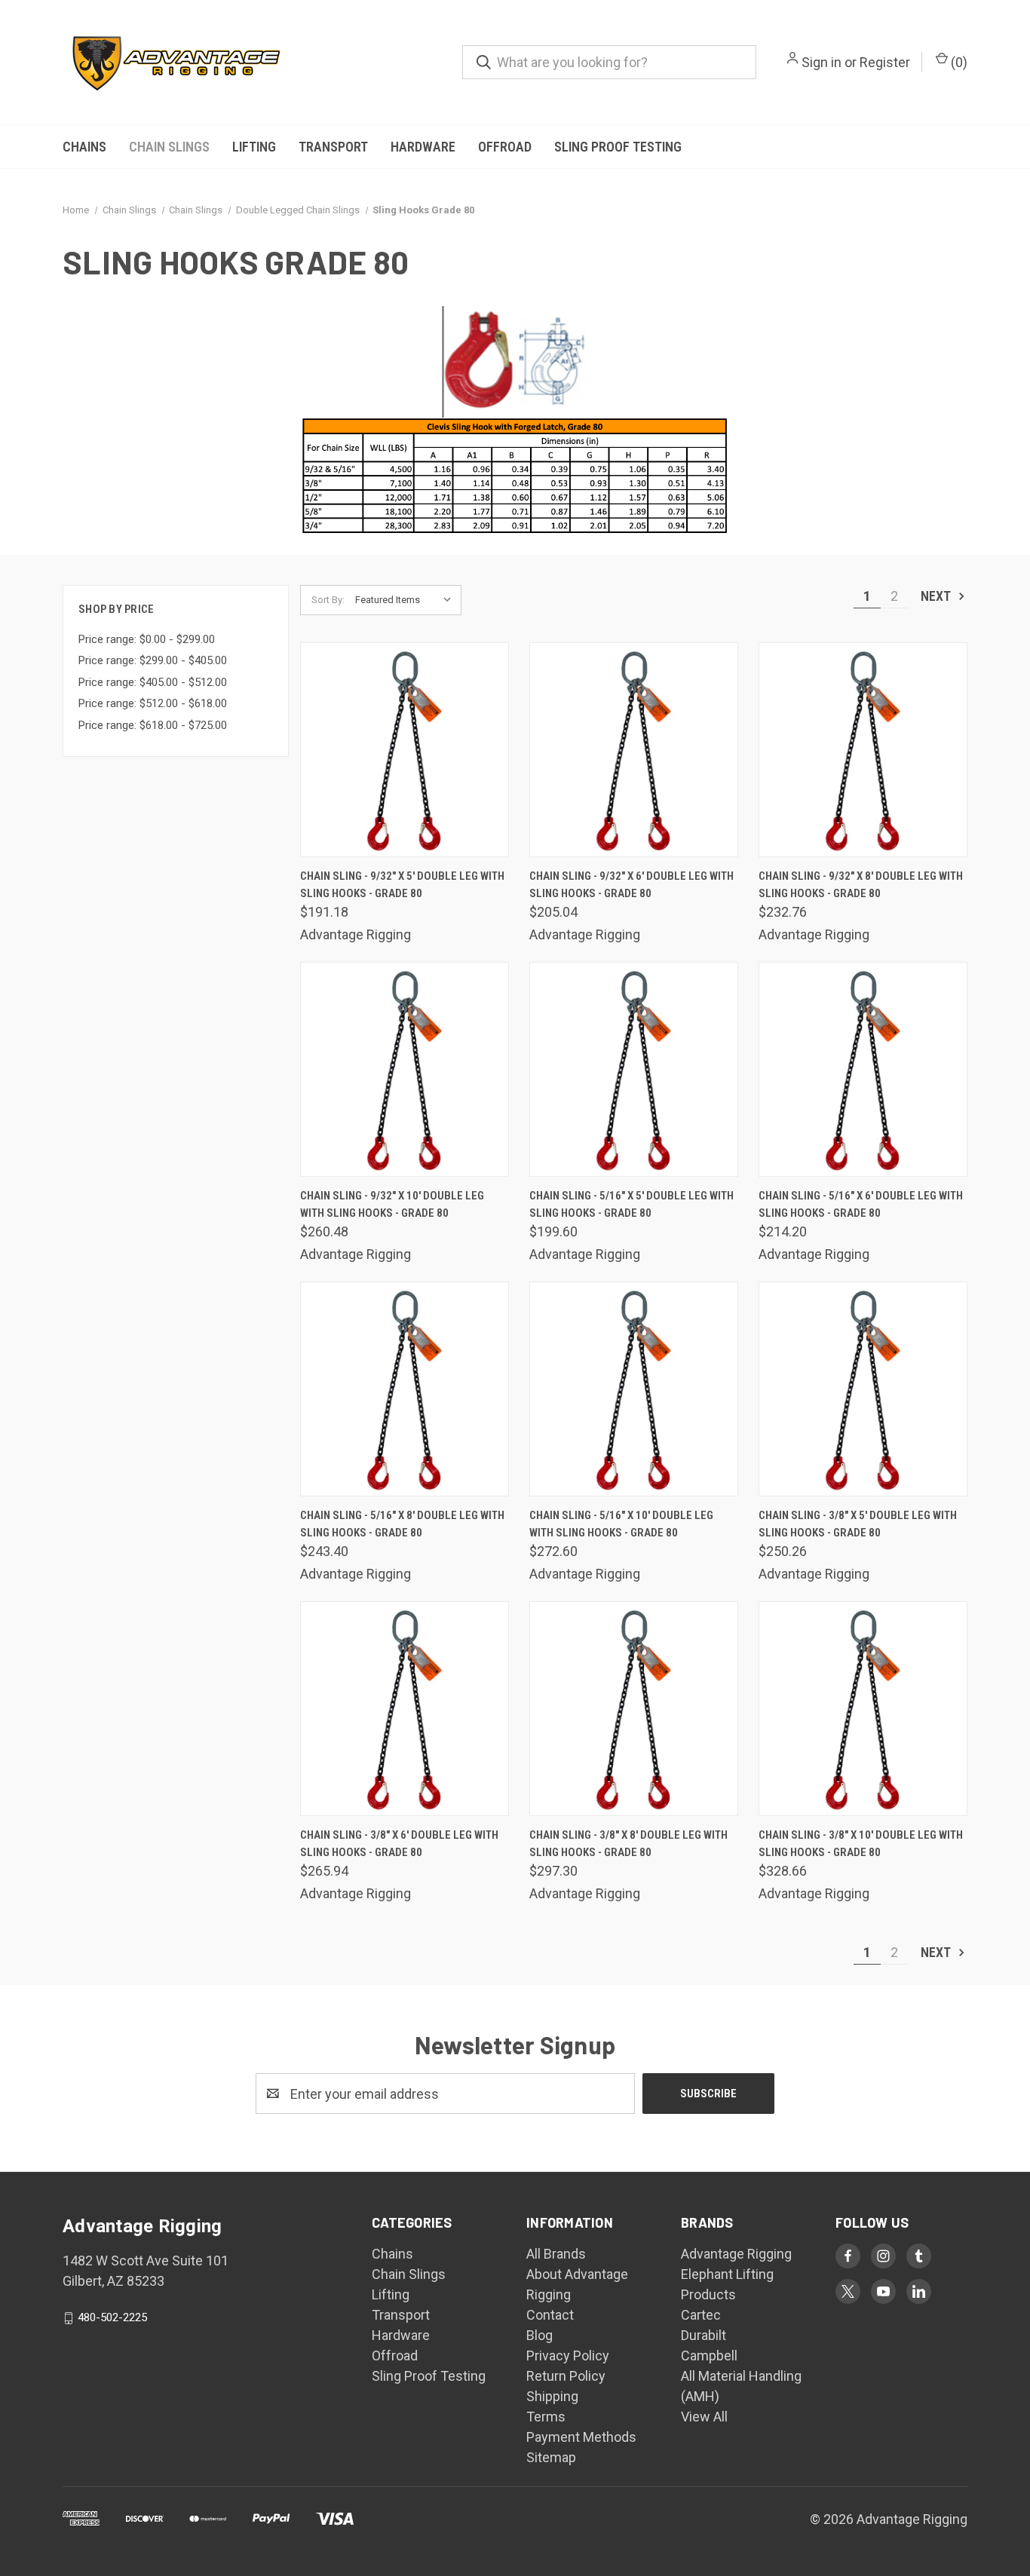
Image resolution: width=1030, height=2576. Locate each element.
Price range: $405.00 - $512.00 (153, 682)
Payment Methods (581, 2437)
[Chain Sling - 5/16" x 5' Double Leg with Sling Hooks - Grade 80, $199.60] (634, 1069)
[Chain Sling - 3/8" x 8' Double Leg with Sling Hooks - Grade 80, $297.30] (634, 1709)
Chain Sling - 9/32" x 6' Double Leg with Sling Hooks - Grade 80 (631, 885)
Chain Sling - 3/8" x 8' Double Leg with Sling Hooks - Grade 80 (628, 1844)
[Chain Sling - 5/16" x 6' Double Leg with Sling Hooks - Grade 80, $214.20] (863, 1069)
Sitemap (551, 2457)
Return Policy (566, 2376)
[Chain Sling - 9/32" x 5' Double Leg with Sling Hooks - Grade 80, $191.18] (405, 750)
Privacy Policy (568, 2355)
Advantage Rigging (736, 2254)
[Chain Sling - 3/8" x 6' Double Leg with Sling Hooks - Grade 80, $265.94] (405, 1709)
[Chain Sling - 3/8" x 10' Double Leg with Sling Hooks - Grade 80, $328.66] (863, 1709)
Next (937, 596)
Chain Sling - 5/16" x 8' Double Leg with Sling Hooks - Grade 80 (402, 1524)
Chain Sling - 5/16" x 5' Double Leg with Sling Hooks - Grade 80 (631, 1204)
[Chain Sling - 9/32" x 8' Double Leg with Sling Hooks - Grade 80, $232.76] (863, 750)
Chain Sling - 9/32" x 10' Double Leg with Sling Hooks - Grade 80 (392, 1204)
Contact (550, 2315)
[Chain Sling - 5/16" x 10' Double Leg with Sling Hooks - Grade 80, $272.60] (634, 1389)
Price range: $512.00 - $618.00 (153, 703)
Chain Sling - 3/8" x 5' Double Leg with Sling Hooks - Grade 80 (858, 1524)
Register (885, 62)
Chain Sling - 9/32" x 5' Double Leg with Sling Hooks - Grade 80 (402, 885)
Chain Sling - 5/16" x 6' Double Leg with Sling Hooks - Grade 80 (861, 1204)
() (958, 62)
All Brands (556, 2254)
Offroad (505, 147)
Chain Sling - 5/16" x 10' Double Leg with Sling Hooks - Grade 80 (621, 1524)
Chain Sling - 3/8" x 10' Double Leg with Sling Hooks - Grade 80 (861, 1844)
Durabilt (704, 2335)
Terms (546, 2417)
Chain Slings (169, 147)
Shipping (552, 2396)
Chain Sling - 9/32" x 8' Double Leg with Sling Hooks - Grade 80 (861, 885)
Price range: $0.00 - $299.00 (147, 639)
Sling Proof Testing (618, 147)
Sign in (822, 62)
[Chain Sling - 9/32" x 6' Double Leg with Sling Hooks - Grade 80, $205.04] (634, 750)
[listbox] (407, 600)
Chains (84, 147)
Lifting (254, 147)
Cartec (701, 2315)
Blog (540, 2335)
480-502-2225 (112, 2317)
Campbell (709, 2355)
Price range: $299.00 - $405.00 (153, 660)
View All (704, 2417)
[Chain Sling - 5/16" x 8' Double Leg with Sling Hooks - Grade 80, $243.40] (405, 1389)
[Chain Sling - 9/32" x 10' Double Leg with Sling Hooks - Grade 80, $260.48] (405, 1069)
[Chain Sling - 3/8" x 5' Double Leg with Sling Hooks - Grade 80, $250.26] (863, 1389)
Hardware (423, 147)
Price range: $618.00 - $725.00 (153, 725)
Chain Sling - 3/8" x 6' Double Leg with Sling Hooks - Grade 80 (399, 1844)
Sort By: (328, 600)
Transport (333, 147)
